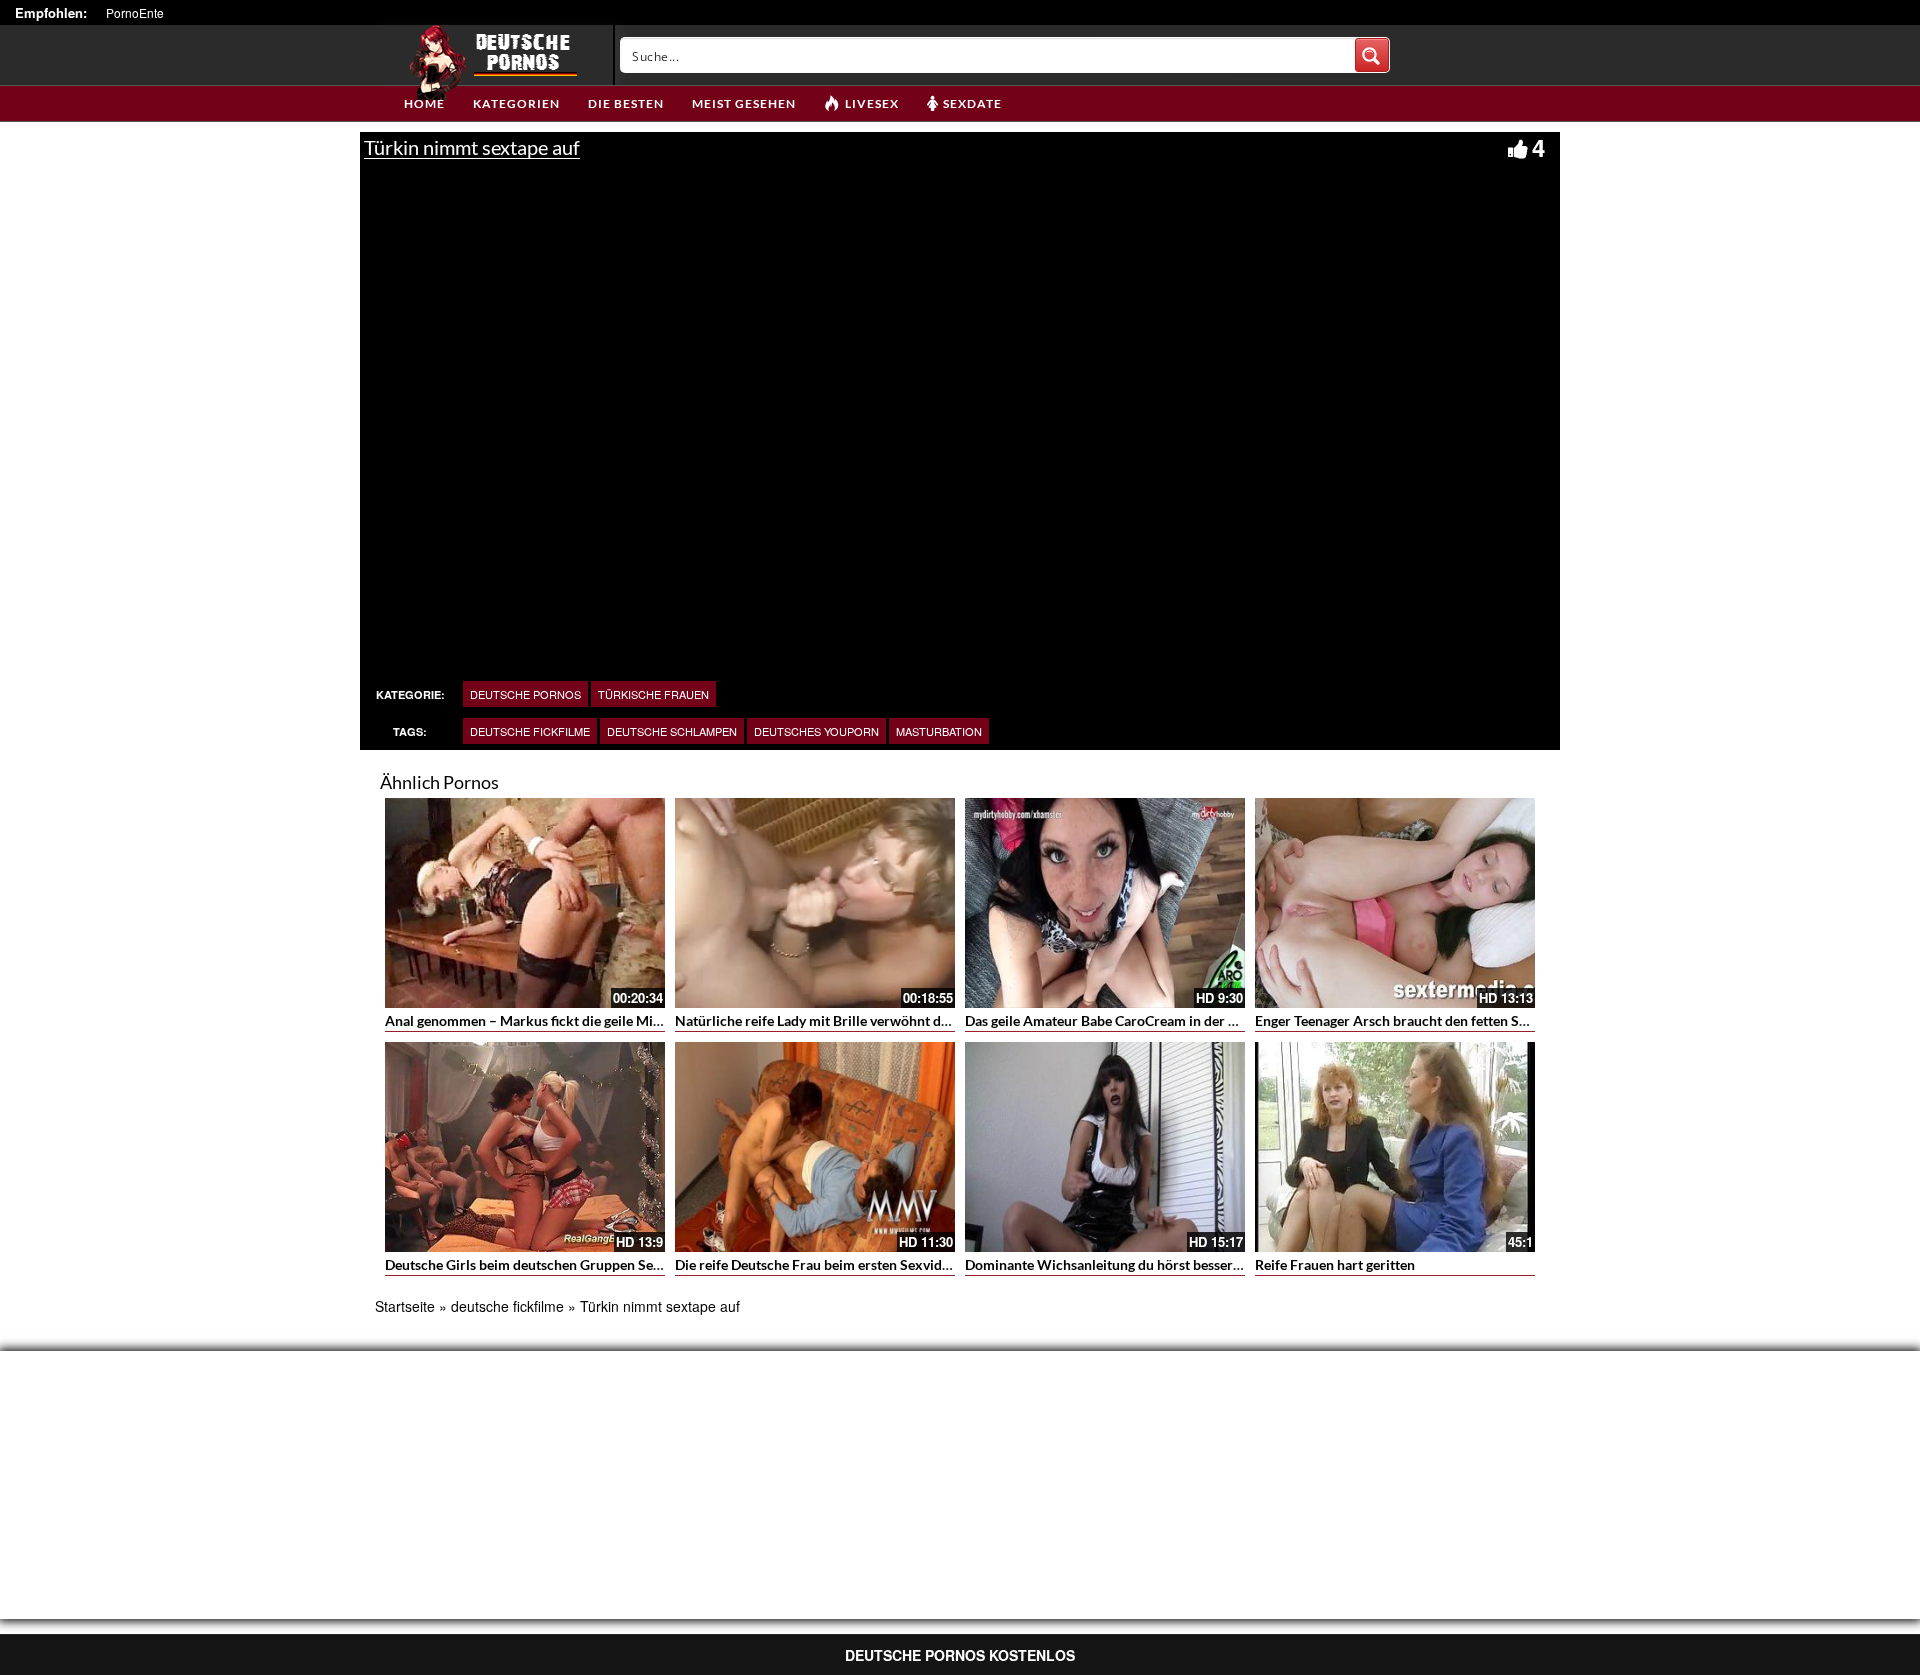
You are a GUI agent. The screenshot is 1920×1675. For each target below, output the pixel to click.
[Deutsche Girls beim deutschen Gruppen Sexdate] (525, 1147)
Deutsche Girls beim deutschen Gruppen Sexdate (536, 1264)
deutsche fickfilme (530, 731)
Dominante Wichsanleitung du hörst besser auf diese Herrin (1150, 1264)
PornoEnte (135, 12)
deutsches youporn (816, 731)
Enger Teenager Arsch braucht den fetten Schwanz (1411, 1020)
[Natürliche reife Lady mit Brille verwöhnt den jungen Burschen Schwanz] (815, 903)
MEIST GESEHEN (744, 103)
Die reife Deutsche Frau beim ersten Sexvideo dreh (832, 1264)
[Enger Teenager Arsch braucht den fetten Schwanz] (1395, 903)
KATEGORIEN (516, 103)
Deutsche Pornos (525, 694)
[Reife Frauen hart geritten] (1395, 1147)
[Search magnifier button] (1372, 55)
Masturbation (939, 731)
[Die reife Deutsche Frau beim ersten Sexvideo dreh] (815, 1147)
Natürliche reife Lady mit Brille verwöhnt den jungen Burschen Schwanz (898, 1020)
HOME (424, 103)
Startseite (405, 1306)
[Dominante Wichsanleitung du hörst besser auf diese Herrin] (1105, 1147)
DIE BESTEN (626, 103)
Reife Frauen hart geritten (1335, 1264)
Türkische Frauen (653, 694)
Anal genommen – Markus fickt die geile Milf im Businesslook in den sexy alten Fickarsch (660, 1020)
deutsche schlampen (672, 731)
